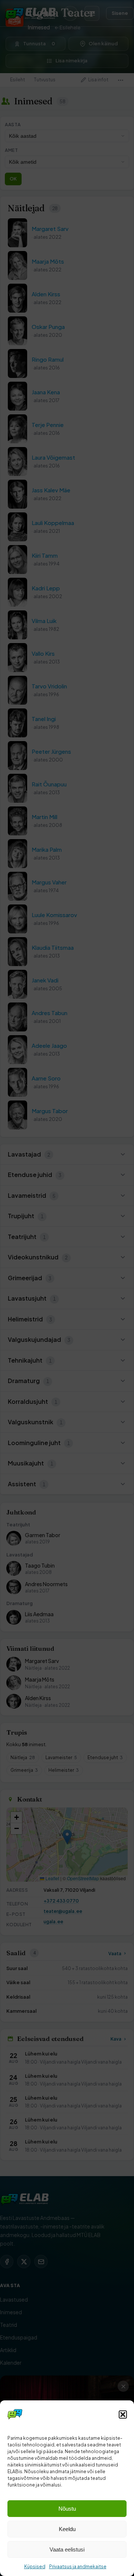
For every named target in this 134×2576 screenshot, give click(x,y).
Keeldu (67, 2529)
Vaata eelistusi (67, 2549)
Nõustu (67, 2509)
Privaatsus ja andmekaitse (78, 2567)
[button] (123, 2414)
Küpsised (35, 2567)
